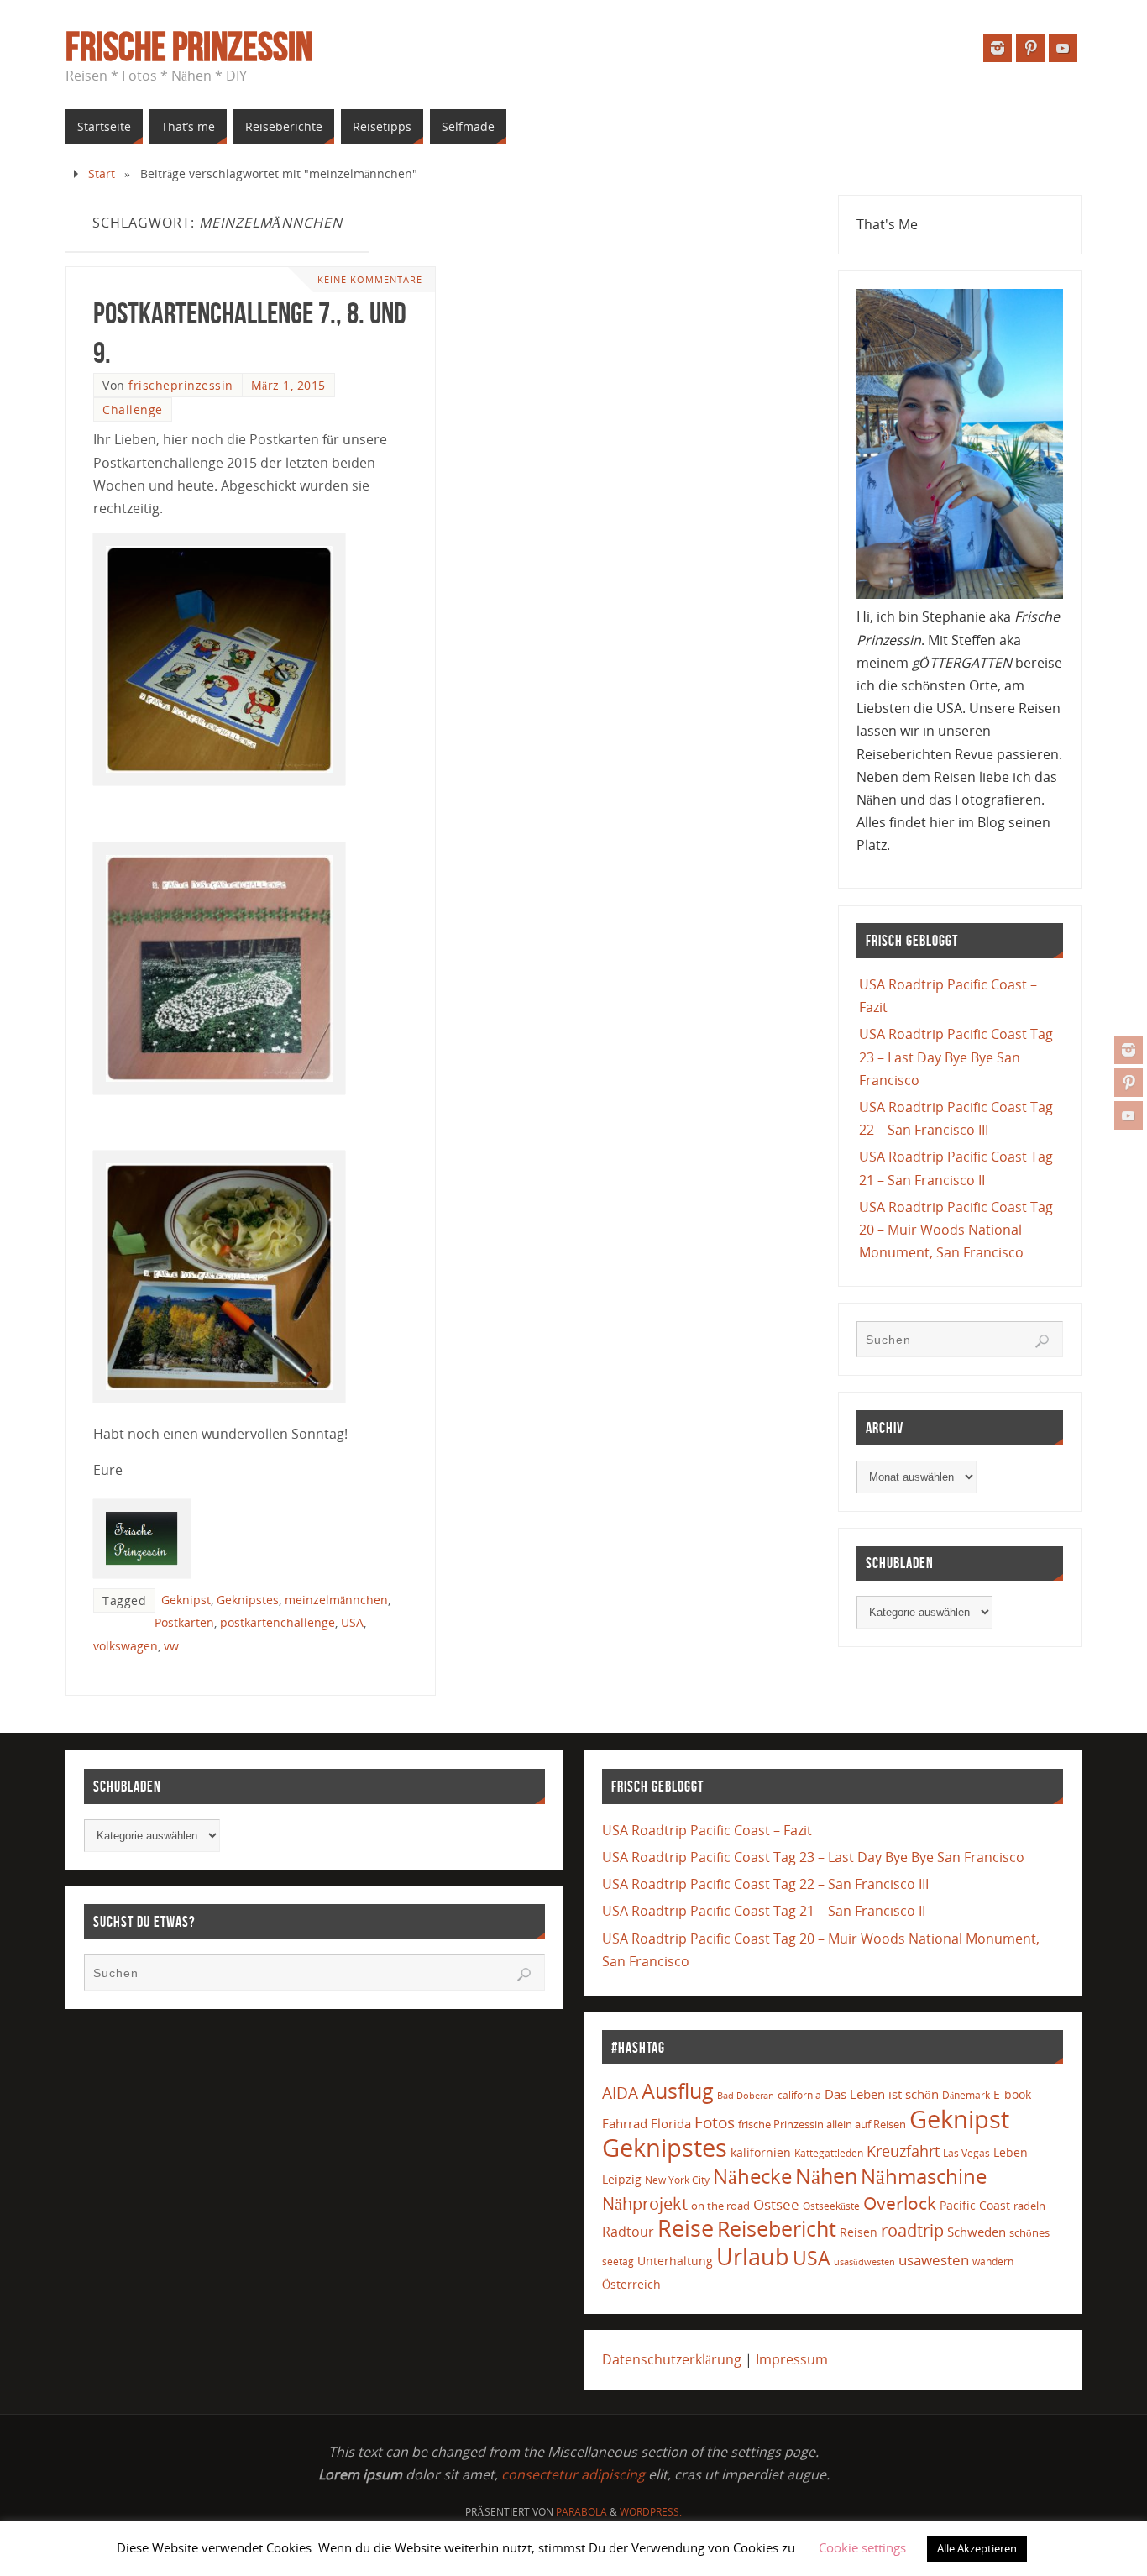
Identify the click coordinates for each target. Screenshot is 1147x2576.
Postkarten (184, 1622)
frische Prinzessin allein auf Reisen (822, 2124)
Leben (1011, 2152)
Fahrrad (625, 2123)
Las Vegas (966, 2153)
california (799, 2095)
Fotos (715, 2122)
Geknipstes (248, 1600)
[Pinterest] (1129, 1083)
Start (102, 173)
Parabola (581, 2512)
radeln (1029, 2206)
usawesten (934, 2260)
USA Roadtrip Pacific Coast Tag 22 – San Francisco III (765, 1884)
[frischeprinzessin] (1129, 1050)
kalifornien (761, 2152)
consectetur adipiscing (573, 2474)
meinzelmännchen (336, 1600)
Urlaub (753, 2256)
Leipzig (622, 2179)
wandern (993, 2261)
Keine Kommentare (370, 279)
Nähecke (752, 2176)
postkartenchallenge (278, 1622)
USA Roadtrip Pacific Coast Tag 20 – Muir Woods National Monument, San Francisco (956, 1230)
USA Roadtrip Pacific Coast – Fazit (707, 1830)
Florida (671, 2124)
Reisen (859, 2232)
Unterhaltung (675, 2261)
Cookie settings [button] (862, 2547)
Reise (686, 2228)
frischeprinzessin (181, 385)
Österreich (631, 2284)
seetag (618, 2261)
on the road (720, 2206)
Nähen (826, 2176)
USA (352, 1622)
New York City (677, 2180)
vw (171, 1646)
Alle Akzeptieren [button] (977, 2548)
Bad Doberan (746, 2096)
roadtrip (912, 2230)
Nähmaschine (924, 2176)
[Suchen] (1042, 1341)
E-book (1012, 2094)
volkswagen (126, 1646)
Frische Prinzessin (189, 47)
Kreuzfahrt (903, 2151)
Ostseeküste (831, 2206)
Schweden (977, 2232)
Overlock (900, 2203)
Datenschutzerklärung (672, 2359)
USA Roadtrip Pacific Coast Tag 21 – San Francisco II (764, 1911)
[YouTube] (1129, 1115)
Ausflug (678, 2091)
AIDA (620, 2093)
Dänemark (966, 2095)
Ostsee (776, 2204)
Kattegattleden (829, 2153)
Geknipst (186, 1600)
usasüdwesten (864, 2261)
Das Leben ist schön (882, 2094)
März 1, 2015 (288, 385)
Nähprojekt (645, 2204)
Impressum (792, 2359)
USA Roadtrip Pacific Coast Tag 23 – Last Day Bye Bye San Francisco (956, 1057)
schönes (1029, 2232)
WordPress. (651, 2512)
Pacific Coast (975, 2205)
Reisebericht (777, 2228)
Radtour (628, 2232)
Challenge (133, 409)
